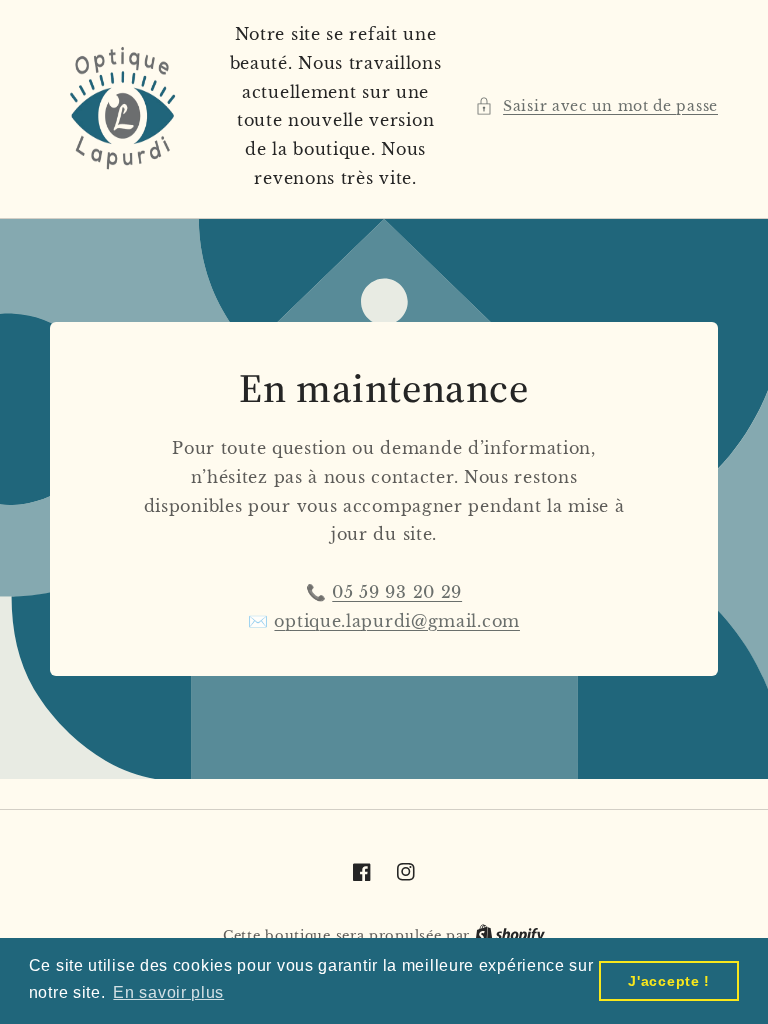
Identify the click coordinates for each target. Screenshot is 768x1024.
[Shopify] (510, 935)
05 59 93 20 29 (397, 592)
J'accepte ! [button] (669, 981)
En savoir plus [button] (168, 992)
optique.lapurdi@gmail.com (397, 621)
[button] (596, 106)
